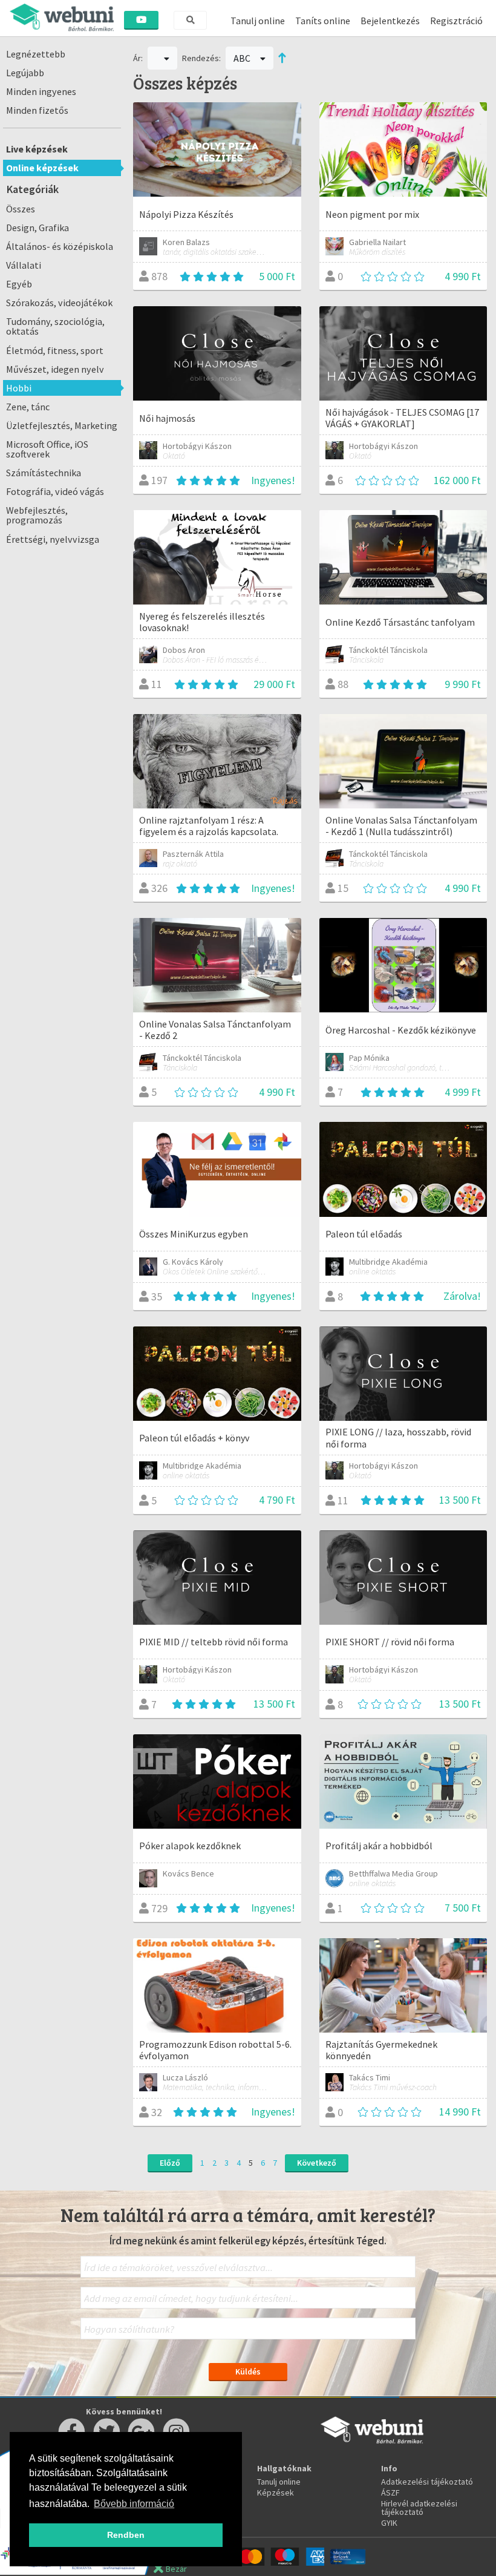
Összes (21, 209)
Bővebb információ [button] (134, 2504)
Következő (317, 2163)
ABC (243, 58)
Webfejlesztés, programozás (37, 515)
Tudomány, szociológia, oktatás (55, 326)
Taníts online (323, 21)
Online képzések (42, 168)
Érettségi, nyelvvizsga (53, 539)
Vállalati (24, 265)
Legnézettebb (36, 54)
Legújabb (25, 73)
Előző (170, 2163)
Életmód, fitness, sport (55, 350)
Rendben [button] (126, 2535)
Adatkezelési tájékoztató (427, 2482)
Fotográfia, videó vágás (55, 491)
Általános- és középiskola (60, 246)
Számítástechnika (44, 473)
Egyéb (19, 284)
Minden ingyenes (41, 91)
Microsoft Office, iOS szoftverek (47, 449)
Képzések (276, 2492)
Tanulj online (258, 21)
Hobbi (19, 388)
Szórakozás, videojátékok (59, 303)
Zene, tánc (28, 407)
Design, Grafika (38, 228)
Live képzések (37, 149)
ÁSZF (390, 2492)
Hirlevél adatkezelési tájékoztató (419, 2508)
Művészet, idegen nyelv (55, 369)
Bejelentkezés (390, 21)
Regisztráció (456, 21)
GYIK (389, 2523)
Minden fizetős (37, 110)
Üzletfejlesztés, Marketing (62, 425)
